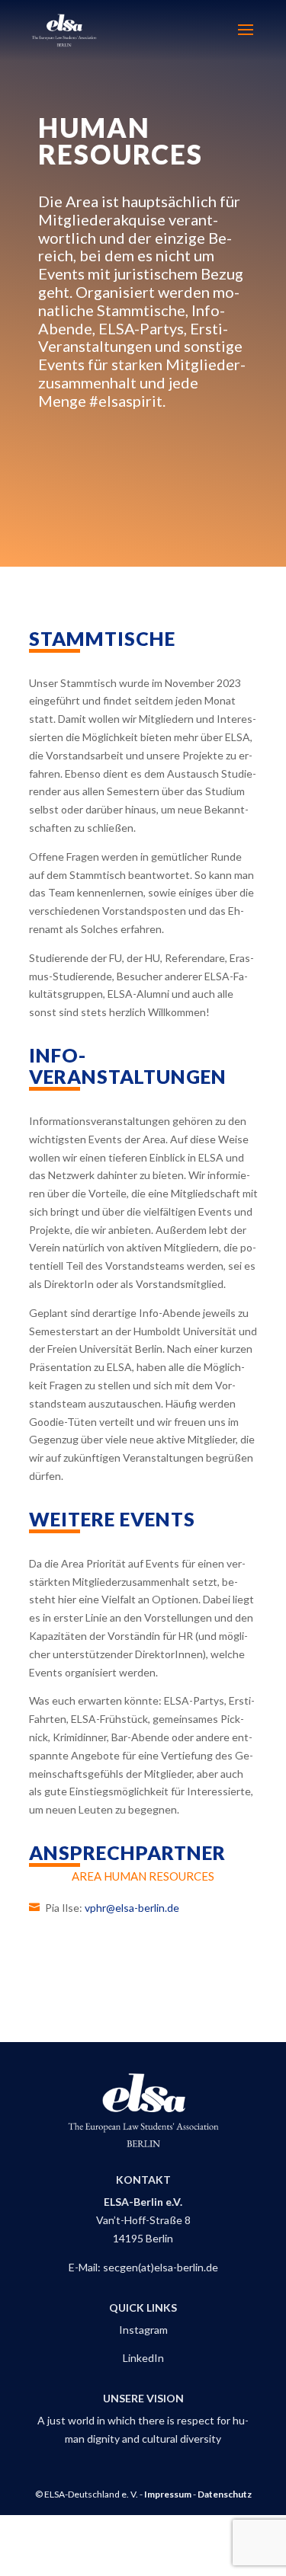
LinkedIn (143, 2358)
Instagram (143, 2330)
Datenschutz (225, 2494)
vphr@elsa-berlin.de (132, 1908)
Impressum (168, 2494)
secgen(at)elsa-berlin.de (161, 2267)
